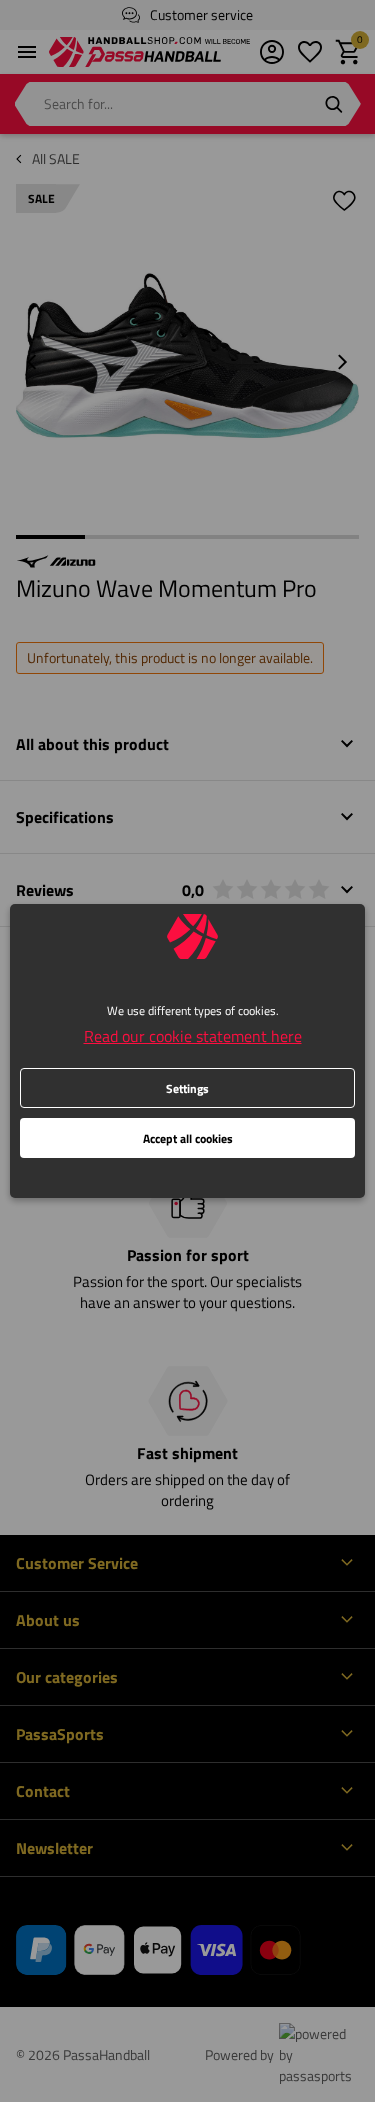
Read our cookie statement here (193, 1036)
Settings (187, 1088)
